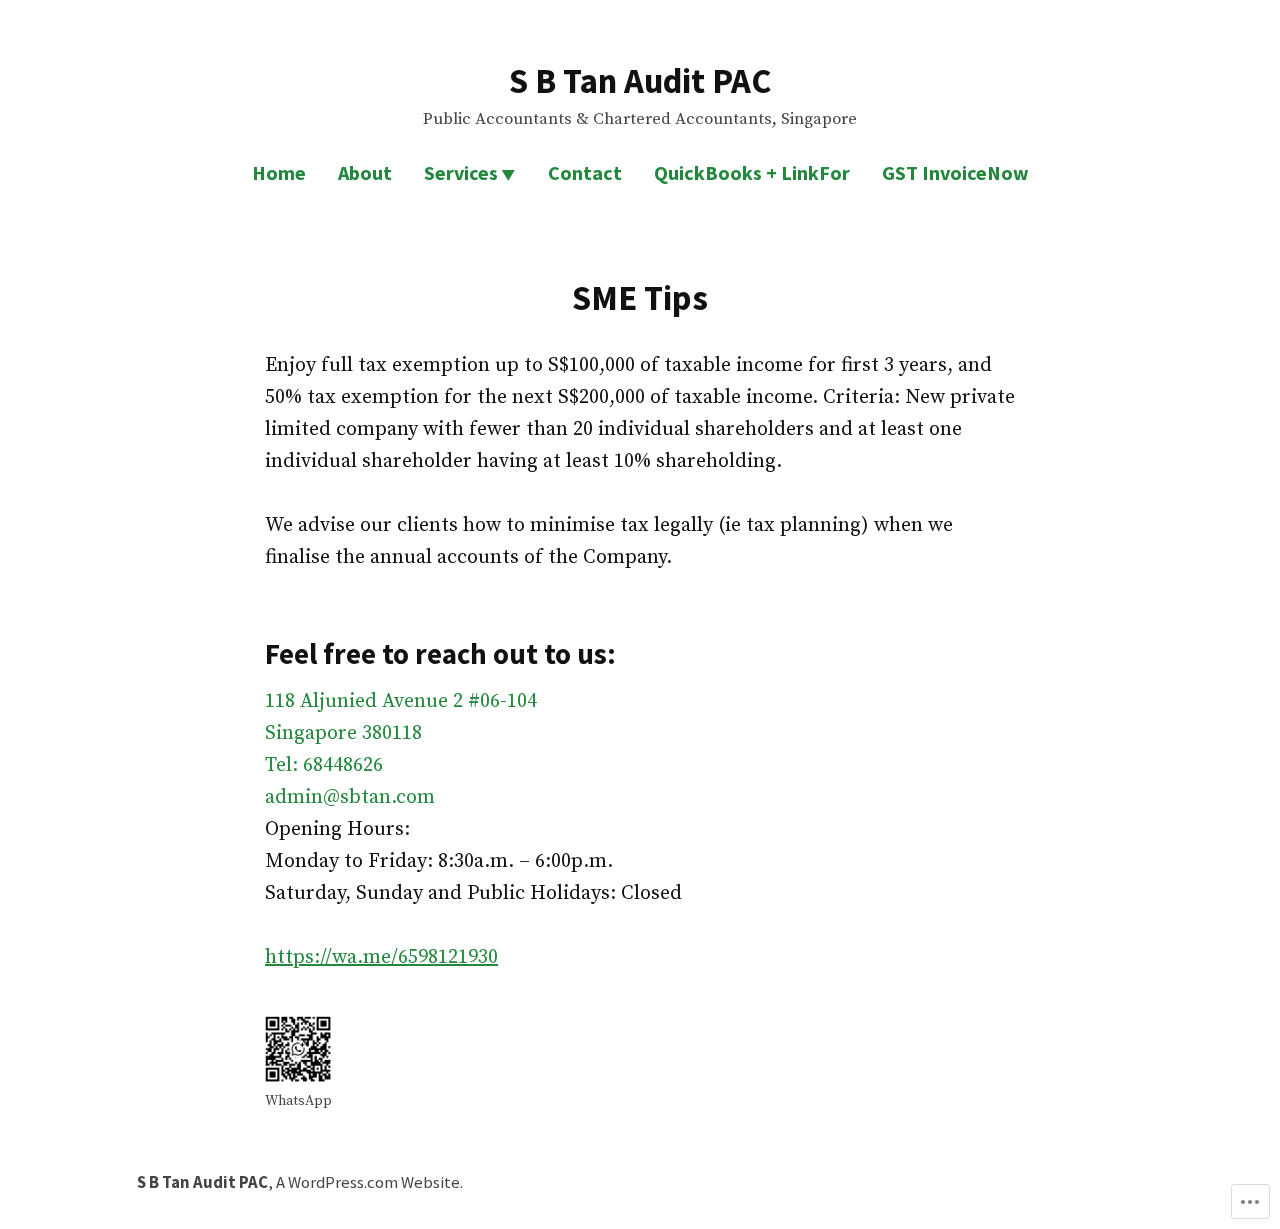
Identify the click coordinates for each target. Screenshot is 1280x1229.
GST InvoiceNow (955, 172)
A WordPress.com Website (368, 1182)
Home (279, 172)
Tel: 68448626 (324, 765)
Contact (585, 172)
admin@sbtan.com (350, 797)
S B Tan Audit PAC (640, 80)
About (365, 172)
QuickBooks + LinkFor (752, 172)
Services (461, 172)
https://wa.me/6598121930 (381, 957)
